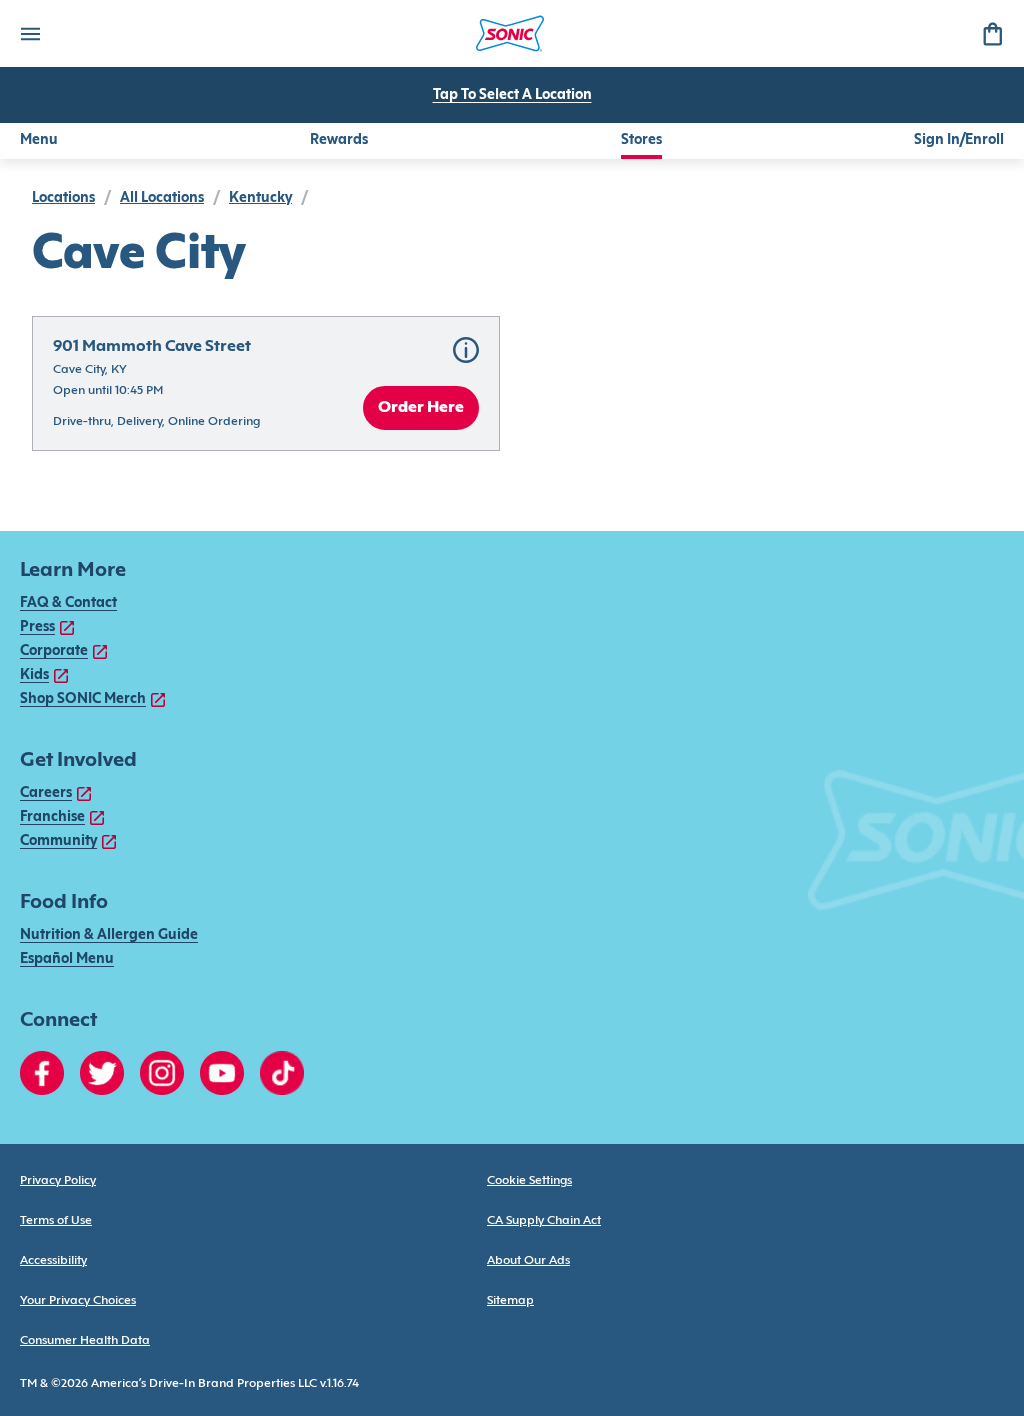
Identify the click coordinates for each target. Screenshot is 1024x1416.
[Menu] (30, 33)
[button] (266, 383)
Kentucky (260, 198)
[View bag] (992, 33)
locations (63, 198)
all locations (162, 198)
